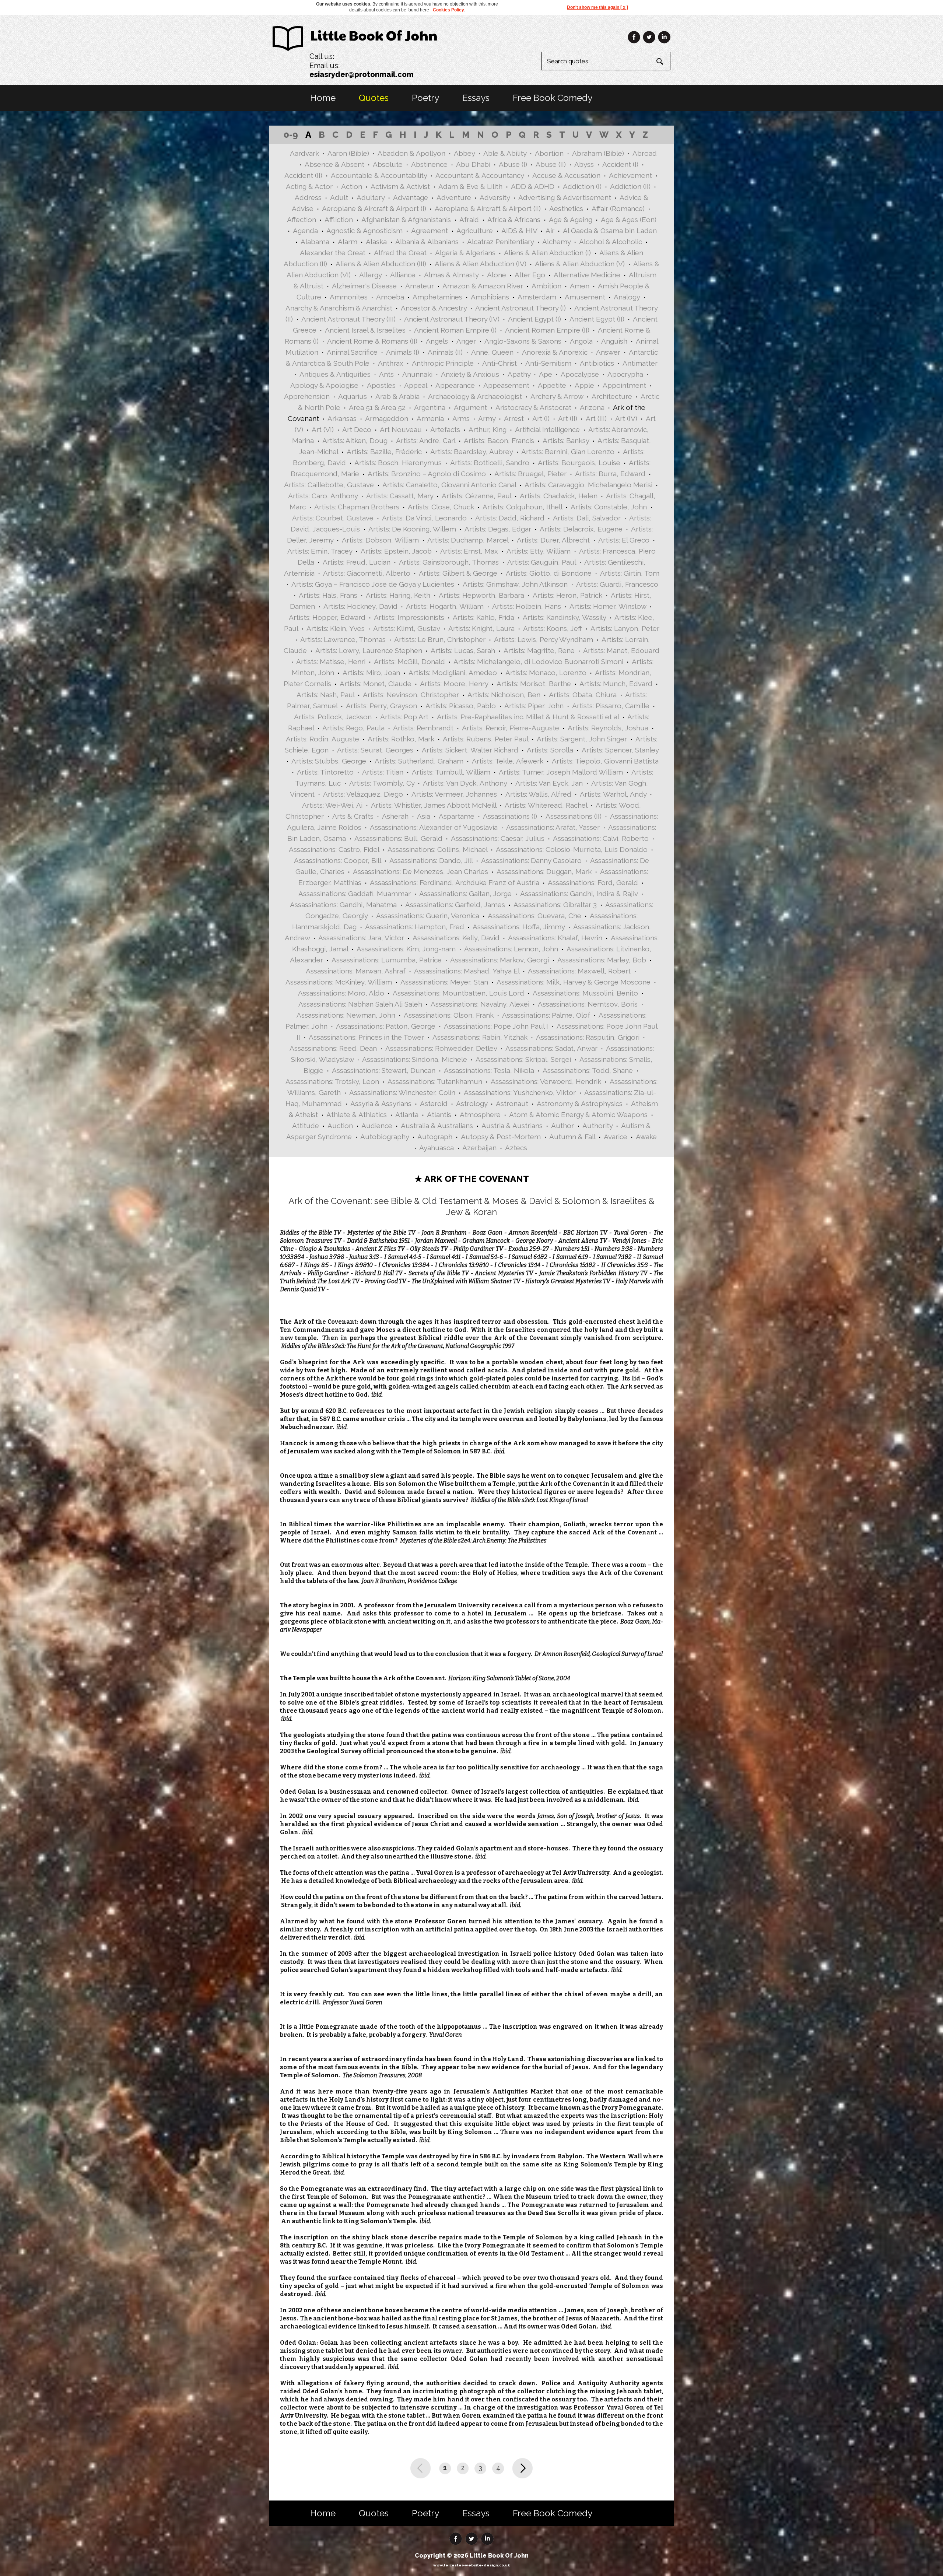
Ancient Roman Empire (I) (455, 330)
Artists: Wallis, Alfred (538, 794)
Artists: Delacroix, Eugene (581, 529)
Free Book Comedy (553, 98)
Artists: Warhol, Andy (613, 794)
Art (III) (596, 418)
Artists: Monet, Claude (376, 684)
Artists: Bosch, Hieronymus (398, 463)
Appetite (552, 385)
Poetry (425, 98)
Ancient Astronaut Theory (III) (348, 319)
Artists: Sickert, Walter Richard (470, 750)
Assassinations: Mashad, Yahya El (467, 971)
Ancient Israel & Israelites (365, 330)
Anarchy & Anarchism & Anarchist (339, 308)
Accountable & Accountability (379, 175)
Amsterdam (537, 297)
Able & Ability (505, 153)
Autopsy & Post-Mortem (501, 1137)
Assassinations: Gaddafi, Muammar (355, 894)
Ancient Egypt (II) (597, 319)
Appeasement (506, 385)
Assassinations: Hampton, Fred (415, 927)
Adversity (495, 197)
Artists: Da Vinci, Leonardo (424, 518)
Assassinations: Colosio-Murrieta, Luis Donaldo (572, 849)
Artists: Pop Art (404, 717)
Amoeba (390, 297)
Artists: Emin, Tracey (320, 551)
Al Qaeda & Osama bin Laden (610, 231)
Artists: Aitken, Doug (355, 441)
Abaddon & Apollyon (411, 153)
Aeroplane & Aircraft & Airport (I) (374, 208)
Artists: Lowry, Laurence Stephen (369, 650)
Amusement (585, 297)
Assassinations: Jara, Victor (361, 938)
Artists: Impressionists (409, 617)
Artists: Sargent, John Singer (582, 739)
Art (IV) (626, 418)
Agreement (430, 231)
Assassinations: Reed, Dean (333, 1048)
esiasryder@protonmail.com (362, 74)
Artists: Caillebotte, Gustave (329, 485)
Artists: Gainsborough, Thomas (449, 562)
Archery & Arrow (557, 396)
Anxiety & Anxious (470, 374)
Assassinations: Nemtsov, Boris (588, 1004)
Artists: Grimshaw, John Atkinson (515, 584)
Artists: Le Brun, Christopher (440, 639)
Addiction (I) (582, 186)
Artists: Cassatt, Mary (400, 496)
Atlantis (439, 1115)
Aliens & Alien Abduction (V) (580, 264)
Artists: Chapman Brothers (357, 507)
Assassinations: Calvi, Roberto (601, 838)
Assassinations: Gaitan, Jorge (465, 894)
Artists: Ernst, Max (469, 551)
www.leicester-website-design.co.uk (471, 2565)
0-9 (291, 135)
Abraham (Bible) (598, 153)
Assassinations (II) (574, 816)
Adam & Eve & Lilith (470, 186)
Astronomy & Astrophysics (580, 1103)
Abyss (584, 164)
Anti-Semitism (548, 363)
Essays (476, 98)
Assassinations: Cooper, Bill (337, 860)
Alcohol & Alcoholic (611, 242)
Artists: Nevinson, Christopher (411, 695)
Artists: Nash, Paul (325, 695)
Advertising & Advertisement (565, 197)
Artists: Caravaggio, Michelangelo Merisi (588, 485)
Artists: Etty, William (539, 551)
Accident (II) (303, 175)
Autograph (435, 1137)
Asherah (395, 816)
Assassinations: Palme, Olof (546, 1015)
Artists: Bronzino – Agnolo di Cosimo (427, 474)
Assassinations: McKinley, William (339, 982)
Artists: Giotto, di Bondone (549, 573)
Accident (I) (620, 164)
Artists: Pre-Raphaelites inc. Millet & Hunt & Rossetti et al (528, 717)
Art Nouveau (401, 429)
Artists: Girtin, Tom (630, 573)
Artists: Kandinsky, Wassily (564, 617)
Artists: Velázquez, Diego (363, 794)
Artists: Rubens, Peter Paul (485, 739)
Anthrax (391, 363)
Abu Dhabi (473, 164)
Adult (339, 197)
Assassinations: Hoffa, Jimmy (519, 927)
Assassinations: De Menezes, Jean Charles (420, 871)
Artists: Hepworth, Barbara (481, 595)
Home (323, 98)
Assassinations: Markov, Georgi (499, 960)
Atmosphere (480, 1115)
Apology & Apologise (324, 385)
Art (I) (541, 418)
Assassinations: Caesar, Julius (498, 838)
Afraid (469, 220)
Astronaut (512, 1103)
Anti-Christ (499, 363)
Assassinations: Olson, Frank (449, 1015)
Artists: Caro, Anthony (323, 496)
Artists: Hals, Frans (328, 595)
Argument (470, 407)
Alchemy (556, 242)
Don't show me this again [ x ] (597, 7)
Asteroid (434, 1103)
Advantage (411, 197)
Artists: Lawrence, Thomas (343, 639)
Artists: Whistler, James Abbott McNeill (434, 805)
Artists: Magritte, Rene (539, 650)
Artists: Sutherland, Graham (419, 761)
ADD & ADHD (533, 186)
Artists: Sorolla (550, 750)
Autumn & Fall (572, 1137)
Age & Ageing (571, 220)
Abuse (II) (551, 164)
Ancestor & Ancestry (434, 308)
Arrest (514, 418)
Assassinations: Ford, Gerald (593, 882)
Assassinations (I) (510, 816)
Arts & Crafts (353, 816)
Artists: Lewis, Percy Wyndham (544, 639)
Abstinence (429, 164)
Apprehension (307, 396)
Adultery (371, 197)
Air (550, 231)
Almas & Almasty (451, 275)
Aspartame (457, 816)
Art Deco (357, 429)
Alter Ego (530, 275)
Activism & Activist (400, 186)
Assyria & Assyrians (381, 1103)
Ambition (546, 286)
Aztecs (516, 1148)
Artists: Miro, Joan (371, 673)
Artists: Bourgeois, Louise (579, 463)
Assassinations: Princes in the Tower (366, 1037)
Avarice (616, 1137)
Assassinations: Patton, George (386, 1026)
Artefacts (445, 429)
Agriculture (475, 231)
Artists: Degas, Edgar (498, 529)
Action (352, 186)
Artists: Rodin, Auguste (322, 739)
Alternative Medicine (587, 275)
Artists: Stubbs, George (329, 761)
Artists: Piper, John (534, 706)
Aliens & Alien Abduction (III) (381, 264)
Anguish (614, 341)
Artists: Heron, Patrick (567, 595)
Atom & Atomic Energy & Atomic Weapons (578, 1115)
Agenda (305, 231)
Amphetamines (437, 297)
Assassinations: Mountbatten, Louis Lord (458, 993)
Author (562, 1126)
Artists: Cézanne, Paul (476, 496)
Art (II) (568, 418)
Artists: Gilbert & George (458, 573)
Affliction (339, 220)
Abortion (549, 153)
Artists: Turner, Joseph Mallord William (561, 772)
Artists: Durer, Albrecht (553, 540)
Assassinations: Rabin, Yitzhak (480, 1037)
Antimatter (640, 363)
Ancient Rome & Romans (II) (372, 341)
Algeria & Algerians (465, 253)
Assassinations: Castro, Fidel (334, 849)
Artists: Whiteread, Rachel (546, 805)
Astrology (472, 1103)
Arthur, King (488, 429)
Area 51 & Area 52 (377, 407)
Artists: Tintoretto (325, 772)
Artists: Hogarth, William (445, 606)
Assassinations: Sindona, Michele (415, 1059)
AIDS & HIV (519, 231)
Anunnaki (417, 374)
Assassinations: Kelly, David (456, 938)
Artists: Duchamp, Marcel (468, 540)
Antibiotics (597, 363)
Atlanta (407, 1115)
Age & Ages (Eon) (629, 220)
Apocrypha (625, 374)
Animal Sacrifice (352, 352)
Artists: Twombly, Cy (382, 783)
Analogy (627, 297)
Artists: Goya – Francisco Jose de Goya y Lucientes (373, 584)
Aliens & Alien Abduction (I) (547, 253)
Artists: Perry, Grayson (381, 706)
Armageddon (387, 418)
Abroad (645, 153)
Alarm (348, 242)
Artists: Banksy (566, 441)
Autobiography (385, 1137)
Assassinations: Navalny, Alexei (480, 1004)
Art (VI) (323, 429)
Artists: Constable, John (609, 507)
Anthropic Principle (443, 363)
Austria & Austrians (512, 1126)
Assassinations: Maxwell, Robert (579, 971)
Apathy (519, 374)
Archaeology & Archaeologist (475, 396)
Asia (424, 816)
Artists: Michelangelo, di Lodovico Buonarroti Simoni (538, 661)
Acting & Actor (309, 186)
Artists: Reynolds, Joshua (608, 728)
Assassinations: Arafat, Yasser (553, 827)
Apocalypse (580, 374)
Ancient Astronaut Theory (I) (520, 308)
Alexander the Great (333, 253)
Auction (340, 1126)
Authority (597, 1126)
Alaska (376, 242)
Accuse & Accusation (566, 175)
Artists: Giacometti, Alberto (367, 573)
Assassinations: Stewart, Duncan (384, 1070)
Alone (497, 275)
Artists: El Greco (624, 540)
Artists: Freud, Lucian (357, 562)
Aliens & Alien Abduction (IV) (481, 264)
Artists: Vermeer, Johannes (454, 794)
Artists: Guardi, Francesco (617, 584)
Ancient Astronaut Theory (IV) (452, 319)
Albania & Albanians (427, 242)
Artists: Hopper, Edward (327, 617)
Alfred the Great (400, 253)
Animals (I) (403, 352)
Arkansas (342, 418)
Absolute (388, 164)
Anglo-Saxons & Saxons (523, 341)
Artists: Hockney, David (360, 606)
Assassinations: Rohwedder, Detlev (441, 1048)
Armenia (430, 418)
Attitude (306, 1126)
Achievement (630, 175)
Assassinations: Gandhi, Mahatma (343, 905)
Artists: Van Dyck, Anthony (465, 783)
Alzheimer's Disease (364, 286)
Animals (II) (445, 352)
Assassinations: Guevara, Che (534, 916)
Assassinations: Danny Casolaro (531, 860)
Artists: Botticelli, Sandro (490, 463)
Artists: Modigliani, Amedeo (453, 673)
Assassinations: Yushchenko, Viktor (520, 1092)
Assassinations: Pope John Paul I (496, 1026)
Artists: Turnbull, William (451, 772)
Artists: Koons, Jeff (553, 628)
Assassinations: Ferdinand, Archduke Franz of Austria (455, 882)
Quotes (374, 98)
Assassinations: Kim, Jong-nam (406, 949)
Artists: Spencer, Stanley (620, 750)
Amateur (420, 286)
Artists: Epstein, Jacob (396, 551)
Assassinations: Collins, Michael (437, 849)
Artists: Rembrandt (423, 728)
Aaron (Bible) (348, 153)
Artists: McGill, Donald (409, 661)
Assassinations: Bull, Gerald (398, 838)
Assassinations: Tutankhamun (435, 1081)
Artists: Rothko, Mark (401, 739)
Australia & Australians (437, 1126)
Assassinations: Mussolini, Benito (585, 993)
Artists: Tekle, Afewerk (508, 761)
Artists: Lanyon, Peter (625, 628)
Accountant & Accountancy (480, 175)
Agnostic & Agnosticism (364, 231)
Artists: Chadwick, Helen (559, 496)
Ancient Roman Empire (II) (547, 330)
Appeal (416, 385)
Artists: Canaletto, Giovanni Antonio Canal (449, 485)
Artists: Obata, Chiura (583, 695)
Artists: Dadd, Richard (510, 518)
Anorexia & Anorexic (555, 352)
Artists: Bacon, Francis (499, 441)
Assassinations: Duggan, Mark (544, 871)
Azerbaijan (479, 1148)
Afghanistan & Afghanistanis (406, 220)
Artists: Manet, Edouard (621, 650)
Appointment (624, 385)
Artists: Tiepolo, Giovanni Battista (605, 761)
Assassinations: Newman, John (346, 1015)
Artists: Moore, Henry (454, 684)
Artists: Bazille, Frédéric (384, 452)
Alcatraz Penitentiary (500, 242)
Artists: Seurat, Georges (375, 750)
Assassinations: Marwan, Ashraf (356, 971)
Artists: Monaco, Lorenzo (546, 673)
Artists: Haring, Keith (398, 595)
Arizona (592, 407)
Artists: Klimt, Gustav (406, 628)
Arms (461, 418)
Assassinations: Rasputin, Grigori (588, 1037)
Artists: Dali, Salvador (587, 518)
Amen (580, 286)
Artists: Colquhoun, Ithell (522, 507)
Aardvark (304, 153)
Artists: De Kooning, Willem (412, 529)
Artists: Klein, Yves (336, 628)
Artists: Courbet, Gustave (333, 518)
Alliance (403, 275)
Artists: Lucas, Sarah (463, 650)
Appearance (455, 385)
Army (487, 418)
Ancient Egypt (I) (534, 319)
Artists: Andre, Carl (426, 441)
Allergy (370, 275)
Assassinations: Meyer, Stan (444, 982)
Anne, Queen (492, 352)
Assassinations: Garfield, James (455, 905)
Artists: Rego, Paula (353, 728)
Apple (584, 385)
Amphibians (490, 297)
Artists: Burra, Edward (610, 474)
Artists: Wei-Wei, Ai (332, 805)
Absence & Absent (334, 164)
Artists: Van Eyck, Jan (549, 783)
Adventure (454, 197)
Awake (646, 1137)
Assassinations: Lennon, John (511, 949)
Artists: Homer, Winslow (608, 606)
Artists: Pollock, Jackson (333, 717)
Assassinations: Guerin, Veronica (428, 916)
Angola (581, 341)
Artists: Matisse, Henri (331, 661)
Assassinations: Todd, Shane (588, 1070)
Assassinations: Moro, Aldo (341, 993)
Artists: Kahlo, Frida (483, 617)
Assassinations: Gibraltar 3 (555, 905)
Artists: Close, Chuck (441, 507)
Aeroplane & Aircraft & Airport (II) (488, 208)
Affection (302, 220)
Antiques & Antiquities (335, 374)
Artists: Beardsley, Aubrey (471, 452)
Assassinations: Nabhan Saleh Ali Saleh (360, 1004)
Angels (437, 341)
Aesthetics (566, 208)
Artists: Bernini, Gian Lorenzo (568, 452)
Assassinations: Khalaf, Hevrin (555, 938)
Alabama (315, 242)
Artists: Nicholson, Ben (504, 695)
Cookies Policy (448, 10)
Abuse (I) (513, 164)
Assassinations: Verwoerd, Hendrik (546, 1081)
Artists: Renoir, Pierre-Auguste (511, 728)
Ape (546, 374)
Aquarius (353, 396)
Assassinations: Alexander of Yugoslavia (434, 827)
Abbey (464, 153)
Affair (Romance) (618, 208)
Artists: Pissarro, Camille (611, 706)
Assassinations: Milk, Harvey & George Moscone (574, 982)
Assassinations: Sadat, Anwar (551, 1048)
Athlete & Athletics (357, 1115)
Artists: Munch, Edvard (616, 684)
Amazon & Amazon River (483, 286)
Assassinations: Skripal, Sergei (523, 1059)
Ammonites (349, 297)
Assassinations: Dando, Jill (431, 860)
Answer (608, 352)
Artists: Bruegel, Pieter (530, 474)
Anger (466, 341)
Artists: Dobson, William (380, 540)
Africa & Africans (514, 220)
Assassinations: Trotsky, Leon (332, 1081)
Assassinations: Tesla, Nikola (489, 1070)
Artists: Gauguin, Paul (541, 562)
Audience (377, 1126)
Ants (386, 374)
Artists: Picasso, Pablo (461, 706)
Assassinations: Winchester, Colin (402, 1092)
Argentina (430, 407)
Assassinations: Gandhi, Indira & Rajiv (579, 894)
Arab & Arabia (397, 396)
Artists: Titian (383, 772)
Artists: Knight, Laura (481, 628)
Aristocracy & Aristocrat (533, 407)
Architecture (612, 396)
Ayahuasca (437, 1148)
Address (308, 197)
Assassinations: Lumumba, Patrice (387, 960)
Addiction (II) (630, 186)
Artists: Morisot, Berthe (534, 684)
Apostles (381, 385)
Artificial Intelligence (547, 429)
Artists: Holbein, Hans (527, 606)
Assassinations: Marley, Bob (602, 960)
